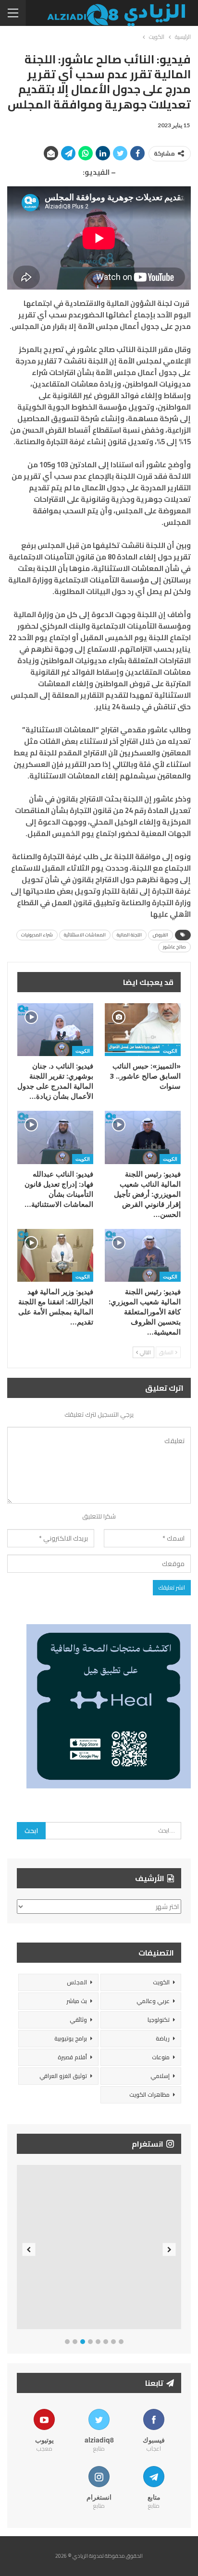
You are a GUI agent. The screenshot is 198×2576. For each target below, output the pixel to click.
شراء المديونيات (37, 935)
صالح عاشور (174, 947)
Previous (29, 2249)
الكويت (170, 1051)
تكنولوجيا (159, 2020)
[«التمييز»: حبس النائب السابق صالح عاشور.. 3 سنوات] (143, 1030)
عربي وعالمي (153, 2001)
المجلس (77, 1982)
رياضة (163, 2038)
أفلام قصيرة (72, 2057)
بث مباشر (77, 2001)
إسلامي (160, 2076)
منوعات (161, 2057)
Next (169, 2249)
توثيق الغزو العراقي (63, 2076)
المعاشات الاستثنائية (85, 935)
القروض (161, 935)
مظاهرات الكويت (149, 2095)
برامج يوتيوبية (71, 2038)
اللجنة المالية (129, 935)
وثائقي (78, 2020)
